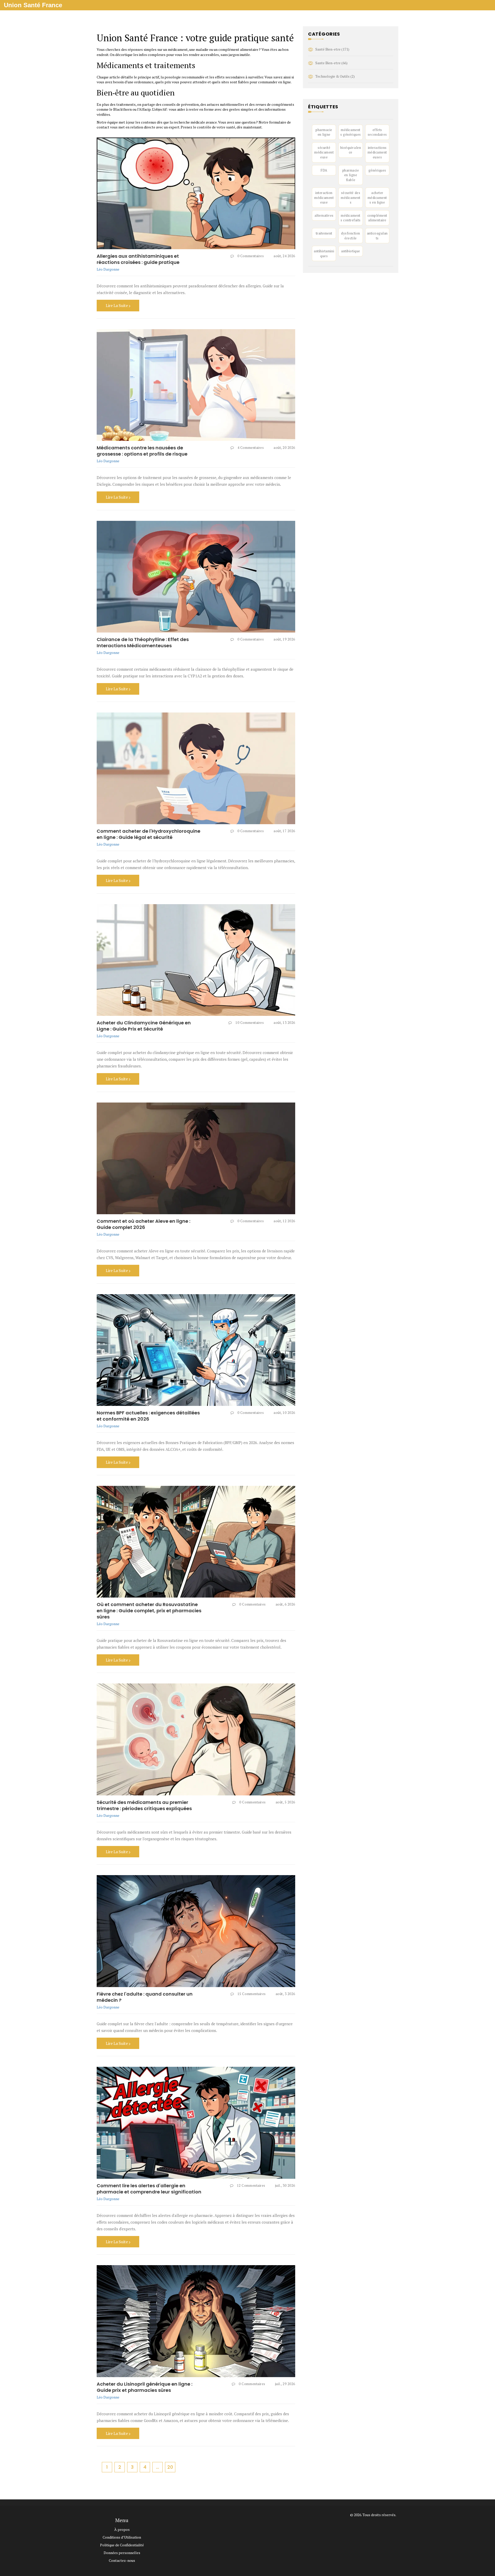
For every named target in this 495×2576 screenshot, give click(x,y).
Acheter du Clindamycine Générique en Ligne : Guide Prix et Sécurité (144, 1026)
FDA (324, 170)
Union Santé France (33, 5)
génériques (377, 170)
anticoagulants (377, 236)
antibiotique (350, 251)
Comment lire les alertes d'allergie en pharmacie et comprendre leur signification (149, 2189)
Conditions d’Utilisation (122, 2537)
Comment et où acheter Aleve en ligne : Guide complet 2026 (143, 1224)
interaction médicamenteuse (324, 197)
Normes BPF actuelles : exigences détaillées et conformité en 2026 (148, 1416)
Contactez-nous (122, 2560)
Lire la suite (117, 305)
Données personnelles (122, 2553)
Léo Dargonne (108, 269)
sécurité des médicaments (350, 197)
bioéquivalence (351, 150)
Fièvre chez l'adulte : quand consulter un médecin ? (145, 1997)
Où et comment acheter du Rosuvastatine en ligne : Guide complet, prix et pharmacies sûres (149, 1611)
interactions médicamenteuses (377, 152)
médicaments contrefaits (351, 218)
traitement (324, 233)
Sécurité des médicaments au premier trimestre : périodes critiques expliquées (144, 1805)
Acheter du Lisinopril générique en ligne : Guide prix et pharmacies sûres (145, 2387)
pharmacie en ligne (324, 132)
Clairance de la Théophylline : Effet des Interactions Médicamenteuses (143, 642)
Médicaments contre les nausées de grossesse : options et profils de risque (142, 451)
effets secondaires (377, 132)
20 (170, 2467)
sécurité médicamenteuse (324, 152)
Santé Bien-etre (332, 49)
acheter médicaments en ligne (377, 197)
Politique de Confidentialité (122, 2545)
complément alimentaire (377, 218)
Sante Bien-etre (331, 63)
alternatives (324, 215)
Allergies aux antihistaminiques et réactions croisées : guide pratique (138, 259)
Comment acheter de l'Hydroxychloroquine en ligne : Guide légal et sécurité (148, 834)
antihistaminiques (324, 253)
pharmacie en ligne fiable (351, 175)
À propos (122, 2529)
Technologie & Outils (335, 76)
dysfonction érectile (351, 236)
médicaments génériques (350, 132)
